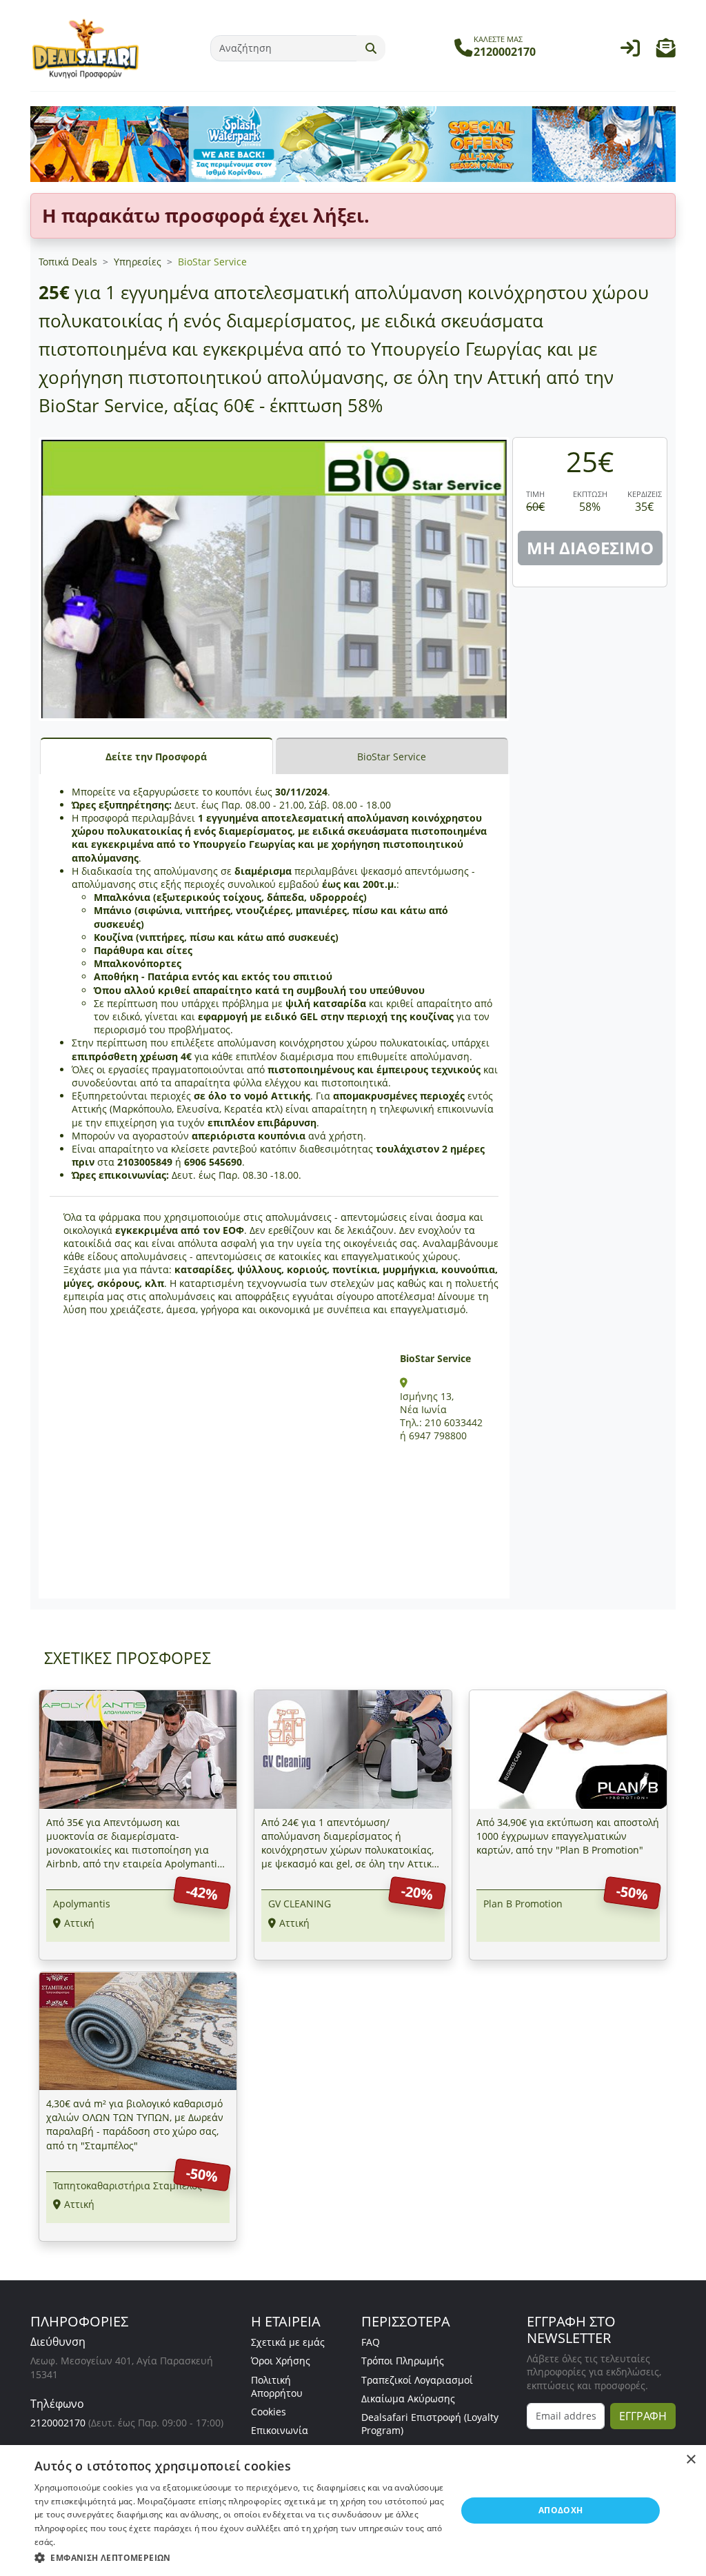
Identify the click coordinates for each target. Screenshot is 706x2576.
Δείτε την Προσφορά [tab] (156, 757)
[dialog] (353, 2511)
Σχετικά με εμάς (288, 2342)
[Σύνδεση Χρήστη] (630, 51)
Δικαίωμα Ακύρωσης (408, 2398)
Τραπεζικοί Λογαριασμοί (417, 2380)
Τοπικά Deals (68, 262)
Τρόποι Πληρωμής (403, 2361)
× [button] (690, 2460)
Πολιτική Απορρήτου (277, 2386)
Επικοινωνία (280, 2430)
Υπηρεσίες (138, 262)
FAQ (371, 2342)
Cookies (269, 2412)
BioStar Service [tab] (392, 757)
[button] (666, 51)
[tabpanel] (274, 1187)
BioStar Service (212, 262)
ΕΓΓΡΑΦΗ (643, 2416)
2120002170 (58, 2423)
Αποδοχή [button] (561, 2510)
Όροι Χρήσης (281, 2361)
